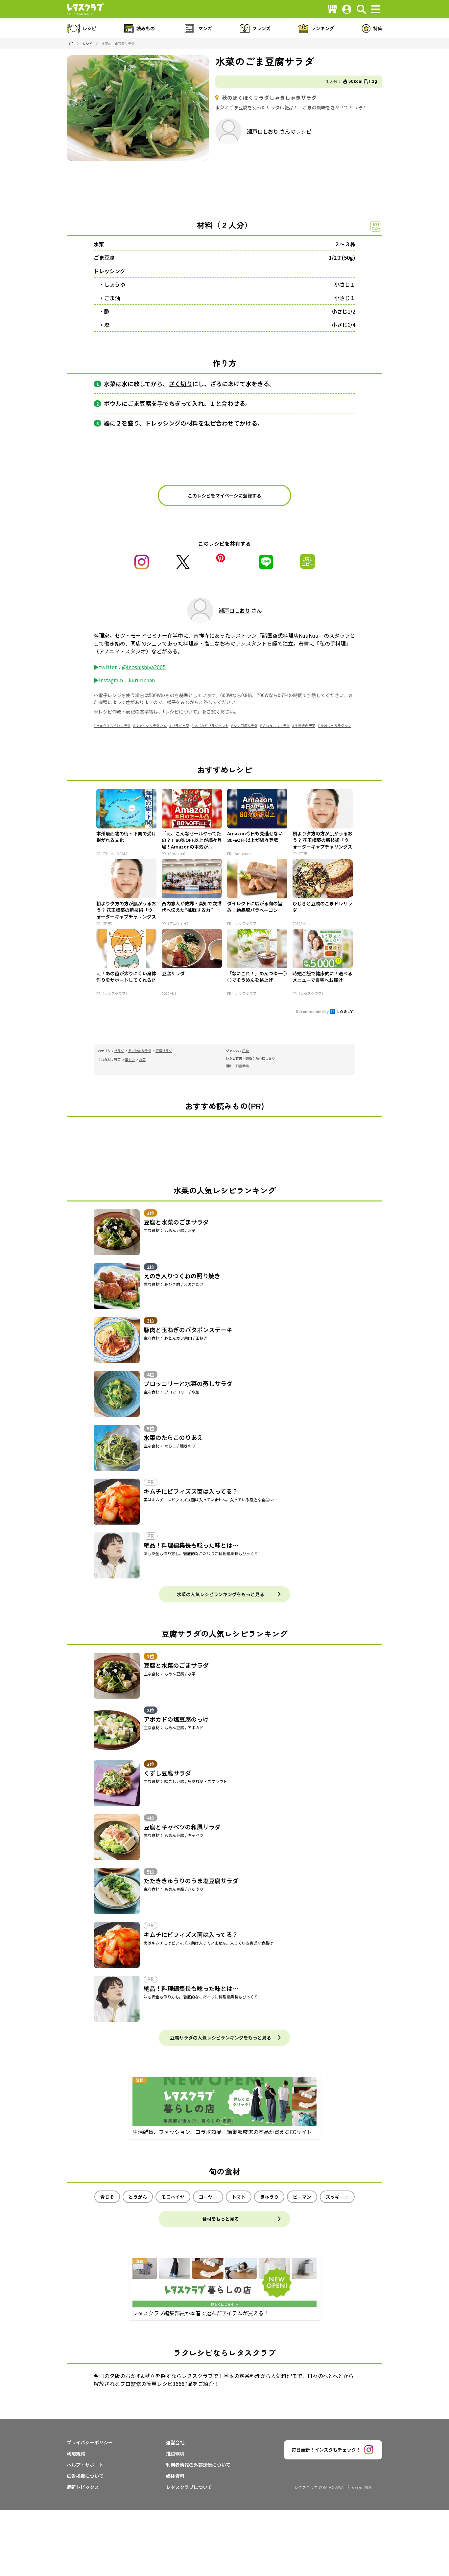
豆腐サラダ (164, 1051)
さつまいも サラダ (276, 726)
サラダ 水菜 (180, 726)
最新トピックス (83, 2487)
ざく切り (180, 384)
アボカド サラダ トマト (211, 726)
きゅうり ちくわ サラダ (113, 726)
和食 (246, 1051)
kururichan (142, 680)
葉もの (130, 1059)
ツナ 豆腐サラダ (246, 726)
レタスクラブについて (189, 2487)
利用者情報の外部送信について (198, 2465)
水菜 (99, 244)
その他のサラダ (140, 1051)
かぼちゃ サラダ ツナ (336, 726)
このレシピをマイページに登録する (225, 495)
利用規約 (76, 2454)
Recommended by (313, 1011)
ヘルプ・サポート (85, 2465)
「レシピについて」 (182, 712)
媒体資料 (175, 2476)
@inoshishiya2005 (144, 667)
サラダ (119, 1051)
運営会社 (175, 2442)
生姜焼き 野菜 (305, 726)
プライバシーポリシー (90, 2442)
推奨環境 (175, 2454)
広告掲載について (85, 2476)
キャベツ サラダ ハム (151, 726)
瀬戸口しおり (263, 131)
